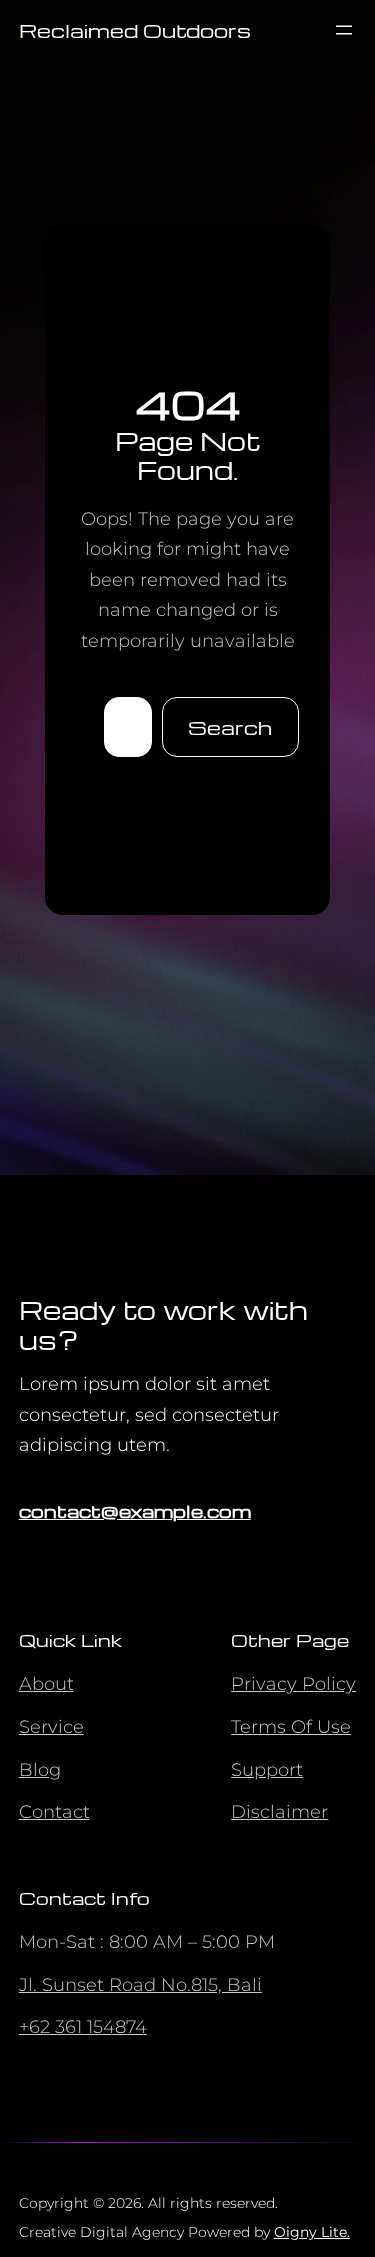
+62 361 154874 (83, 2027)
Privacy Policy (293, 1684)
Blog (40, 1770)
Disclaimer (279, 1812)
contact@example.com (135, 1510)
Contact (54, 1812)
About (46, 1684)
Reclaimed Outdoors (135, 30)
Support (267, 1770)
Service (51, 1727)
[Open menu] (344, 30)
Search (230, 727)
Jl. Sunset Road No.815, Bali (140, 1985)
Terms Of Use (291, 1727)
